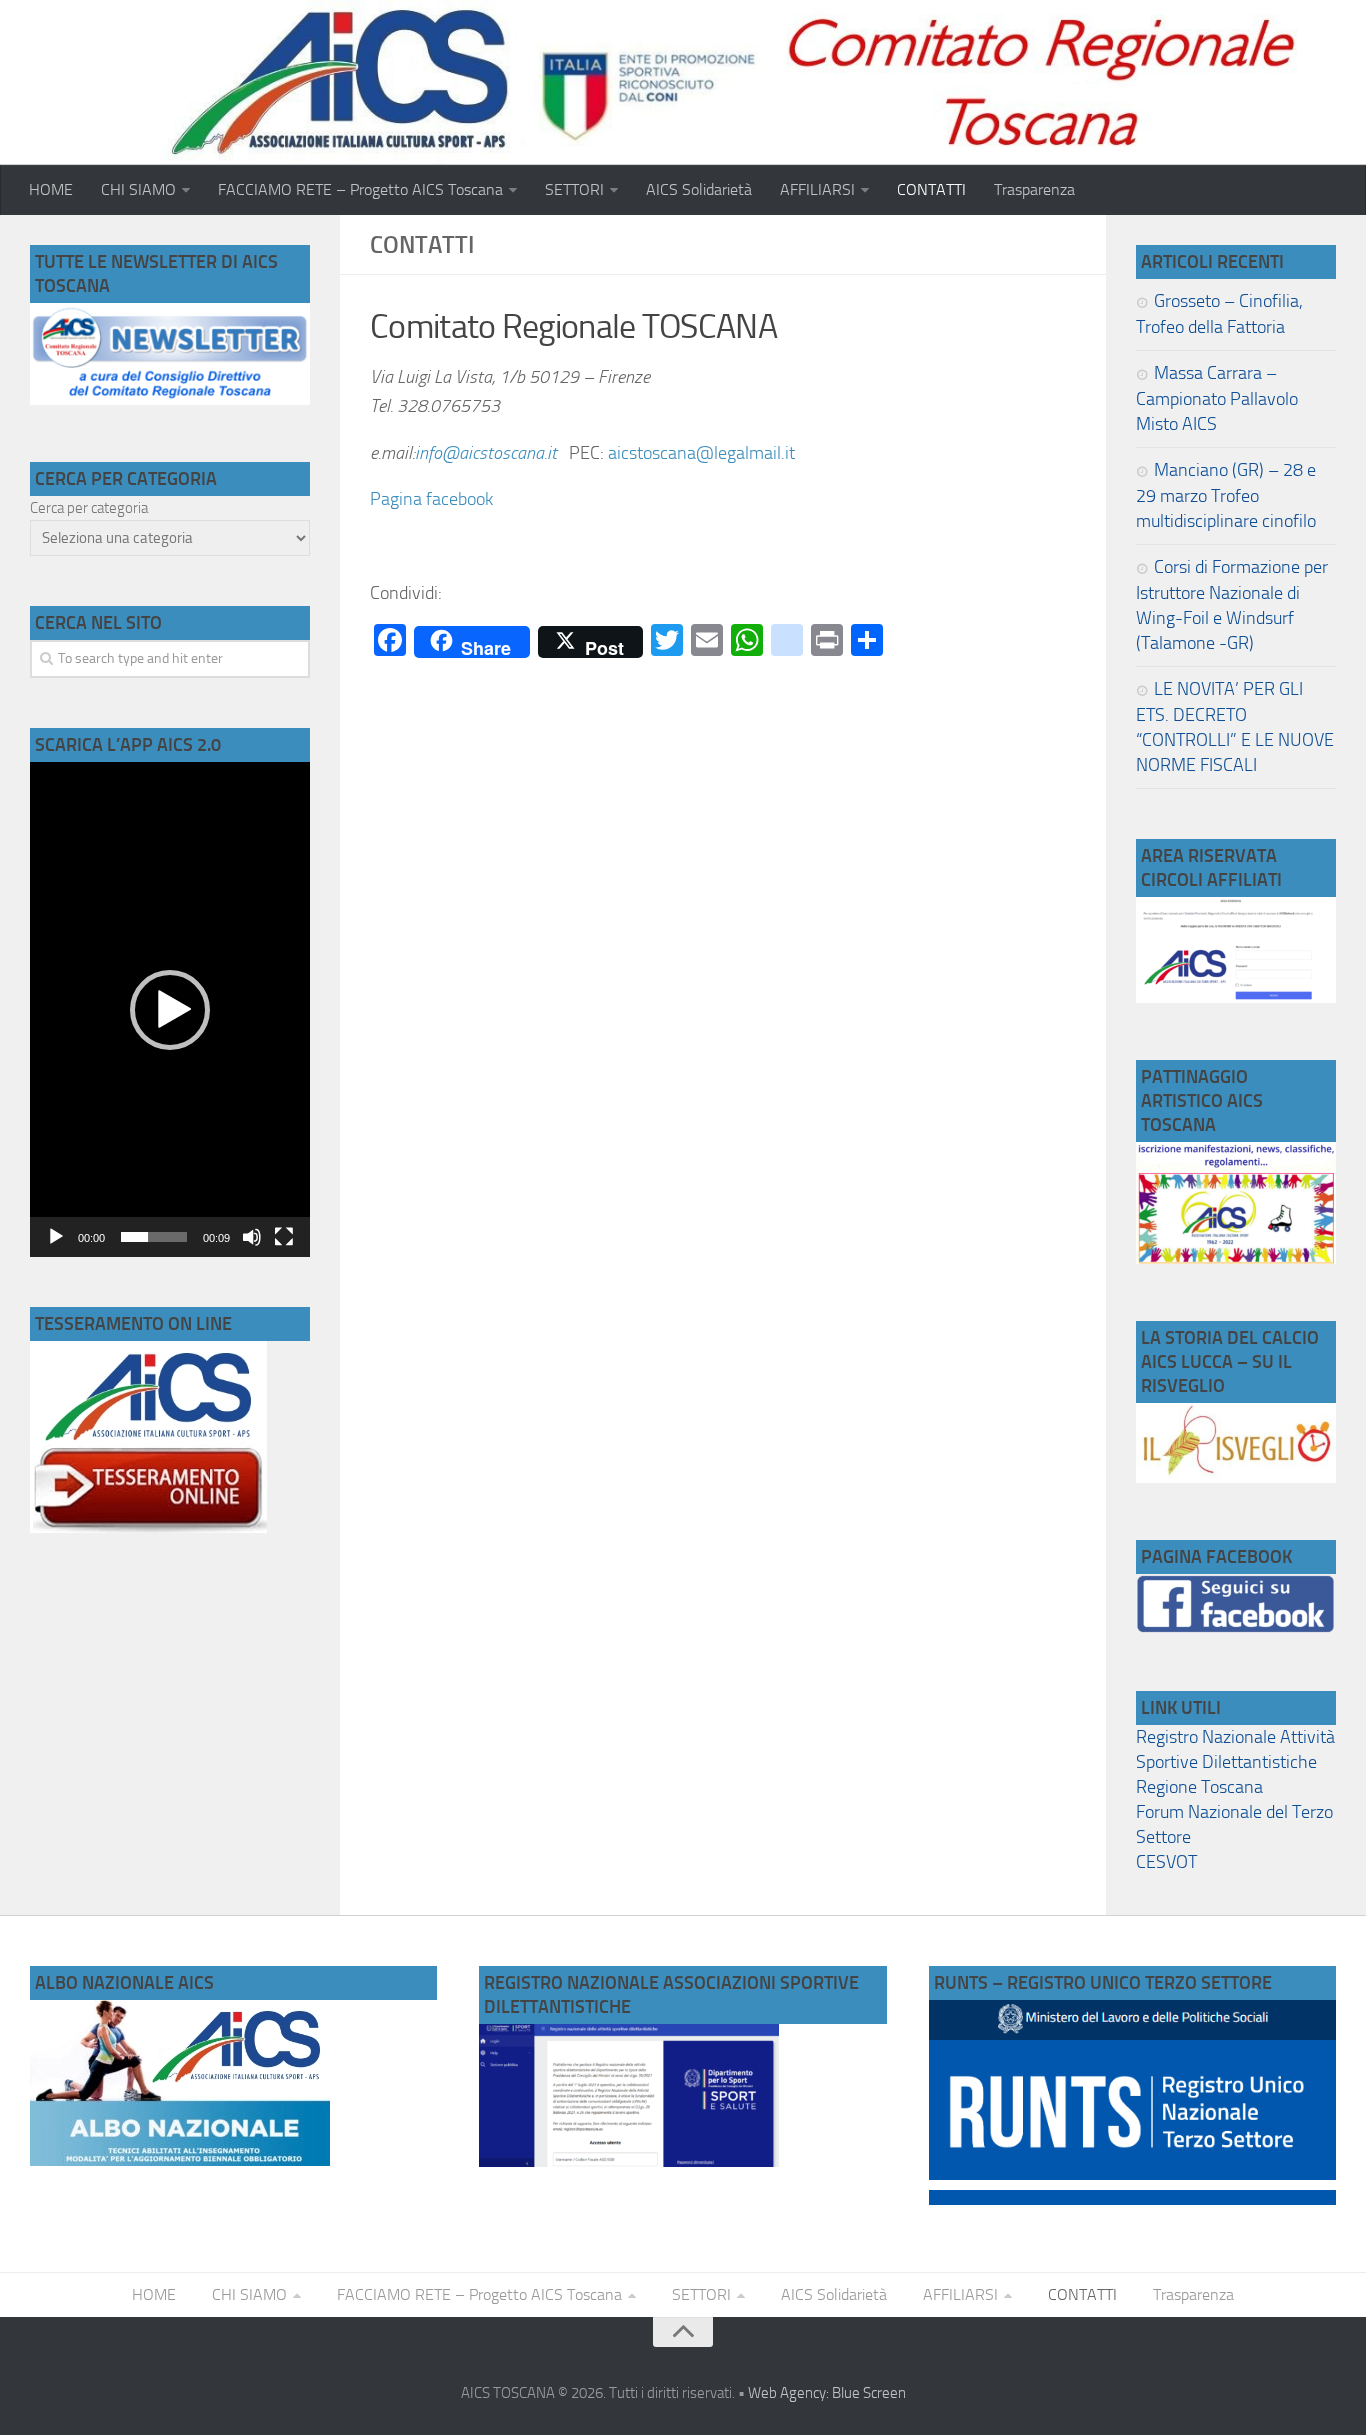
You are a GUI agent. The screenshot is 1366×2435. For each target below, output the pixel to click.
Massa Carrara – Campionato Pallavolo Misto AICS (1217, 398)
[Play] (56, 1237)
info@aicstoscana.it (492, 453)
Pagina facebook (435, 499)
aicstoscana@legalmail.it (701, 453)
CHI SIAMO (138, 189)
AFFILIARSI (817, 189)
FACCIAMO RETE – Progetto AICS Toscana (360, 189)
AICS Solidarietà (699, 189)
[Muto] (252, 1237)
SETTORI (574, 189)
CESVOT (1166, 1862)
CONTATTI (931, 189)
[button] (170, 1010)
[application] (170, 1009)
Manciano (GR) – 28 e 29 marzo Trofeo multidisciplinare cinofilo (1226, 495)
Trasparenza (1034, 189)
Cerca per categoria (89, 508)
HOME (51, 189)
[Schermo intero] (284, 1237)
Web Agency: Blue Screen (827, 2393)
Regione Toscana (1199, 1787)
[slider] (154, 1237)
